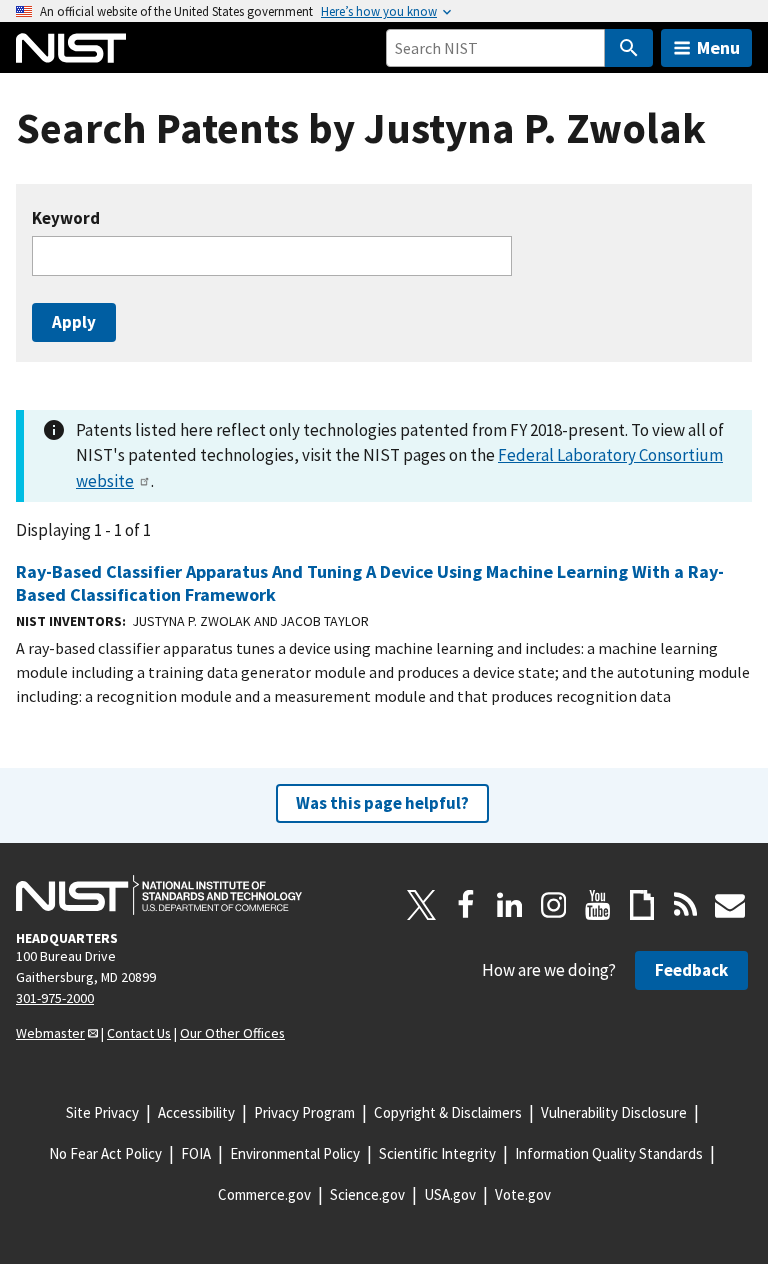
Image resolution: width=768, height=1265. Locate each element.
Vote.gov (523, 1194)
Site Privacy (102, 1112)
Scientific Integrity (437, 1153)
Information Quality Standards (609, 1153)
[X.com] (422, 905)
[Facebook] (466, 905)
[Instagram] (554, 905)
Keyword (66, 218)
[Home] (71, 48)
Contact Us (139, 1033)
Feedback (691, 970)
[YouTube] (598, 905)
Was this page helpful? (382, 803)
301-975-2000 (55, 998)
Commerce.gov (264, 1194)
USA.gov (450, 1194)
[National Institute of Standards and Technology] (159, 895)
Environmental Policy (295, 1153)
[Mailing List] (730, 905)
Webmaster (50, 1033)
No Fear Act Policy (105, 1153)
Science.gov (367, 1194)
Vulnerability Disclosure (614, 1112)
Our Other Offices (232, 1033)
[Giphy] (642, 905)
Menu (718, 47)
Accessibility (196, 1112)
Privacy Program (304, 1112)
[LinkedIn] (510, 905)
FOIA (196, 1153)
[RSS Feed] (686, 905)
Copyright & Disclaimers (448, 1112)
